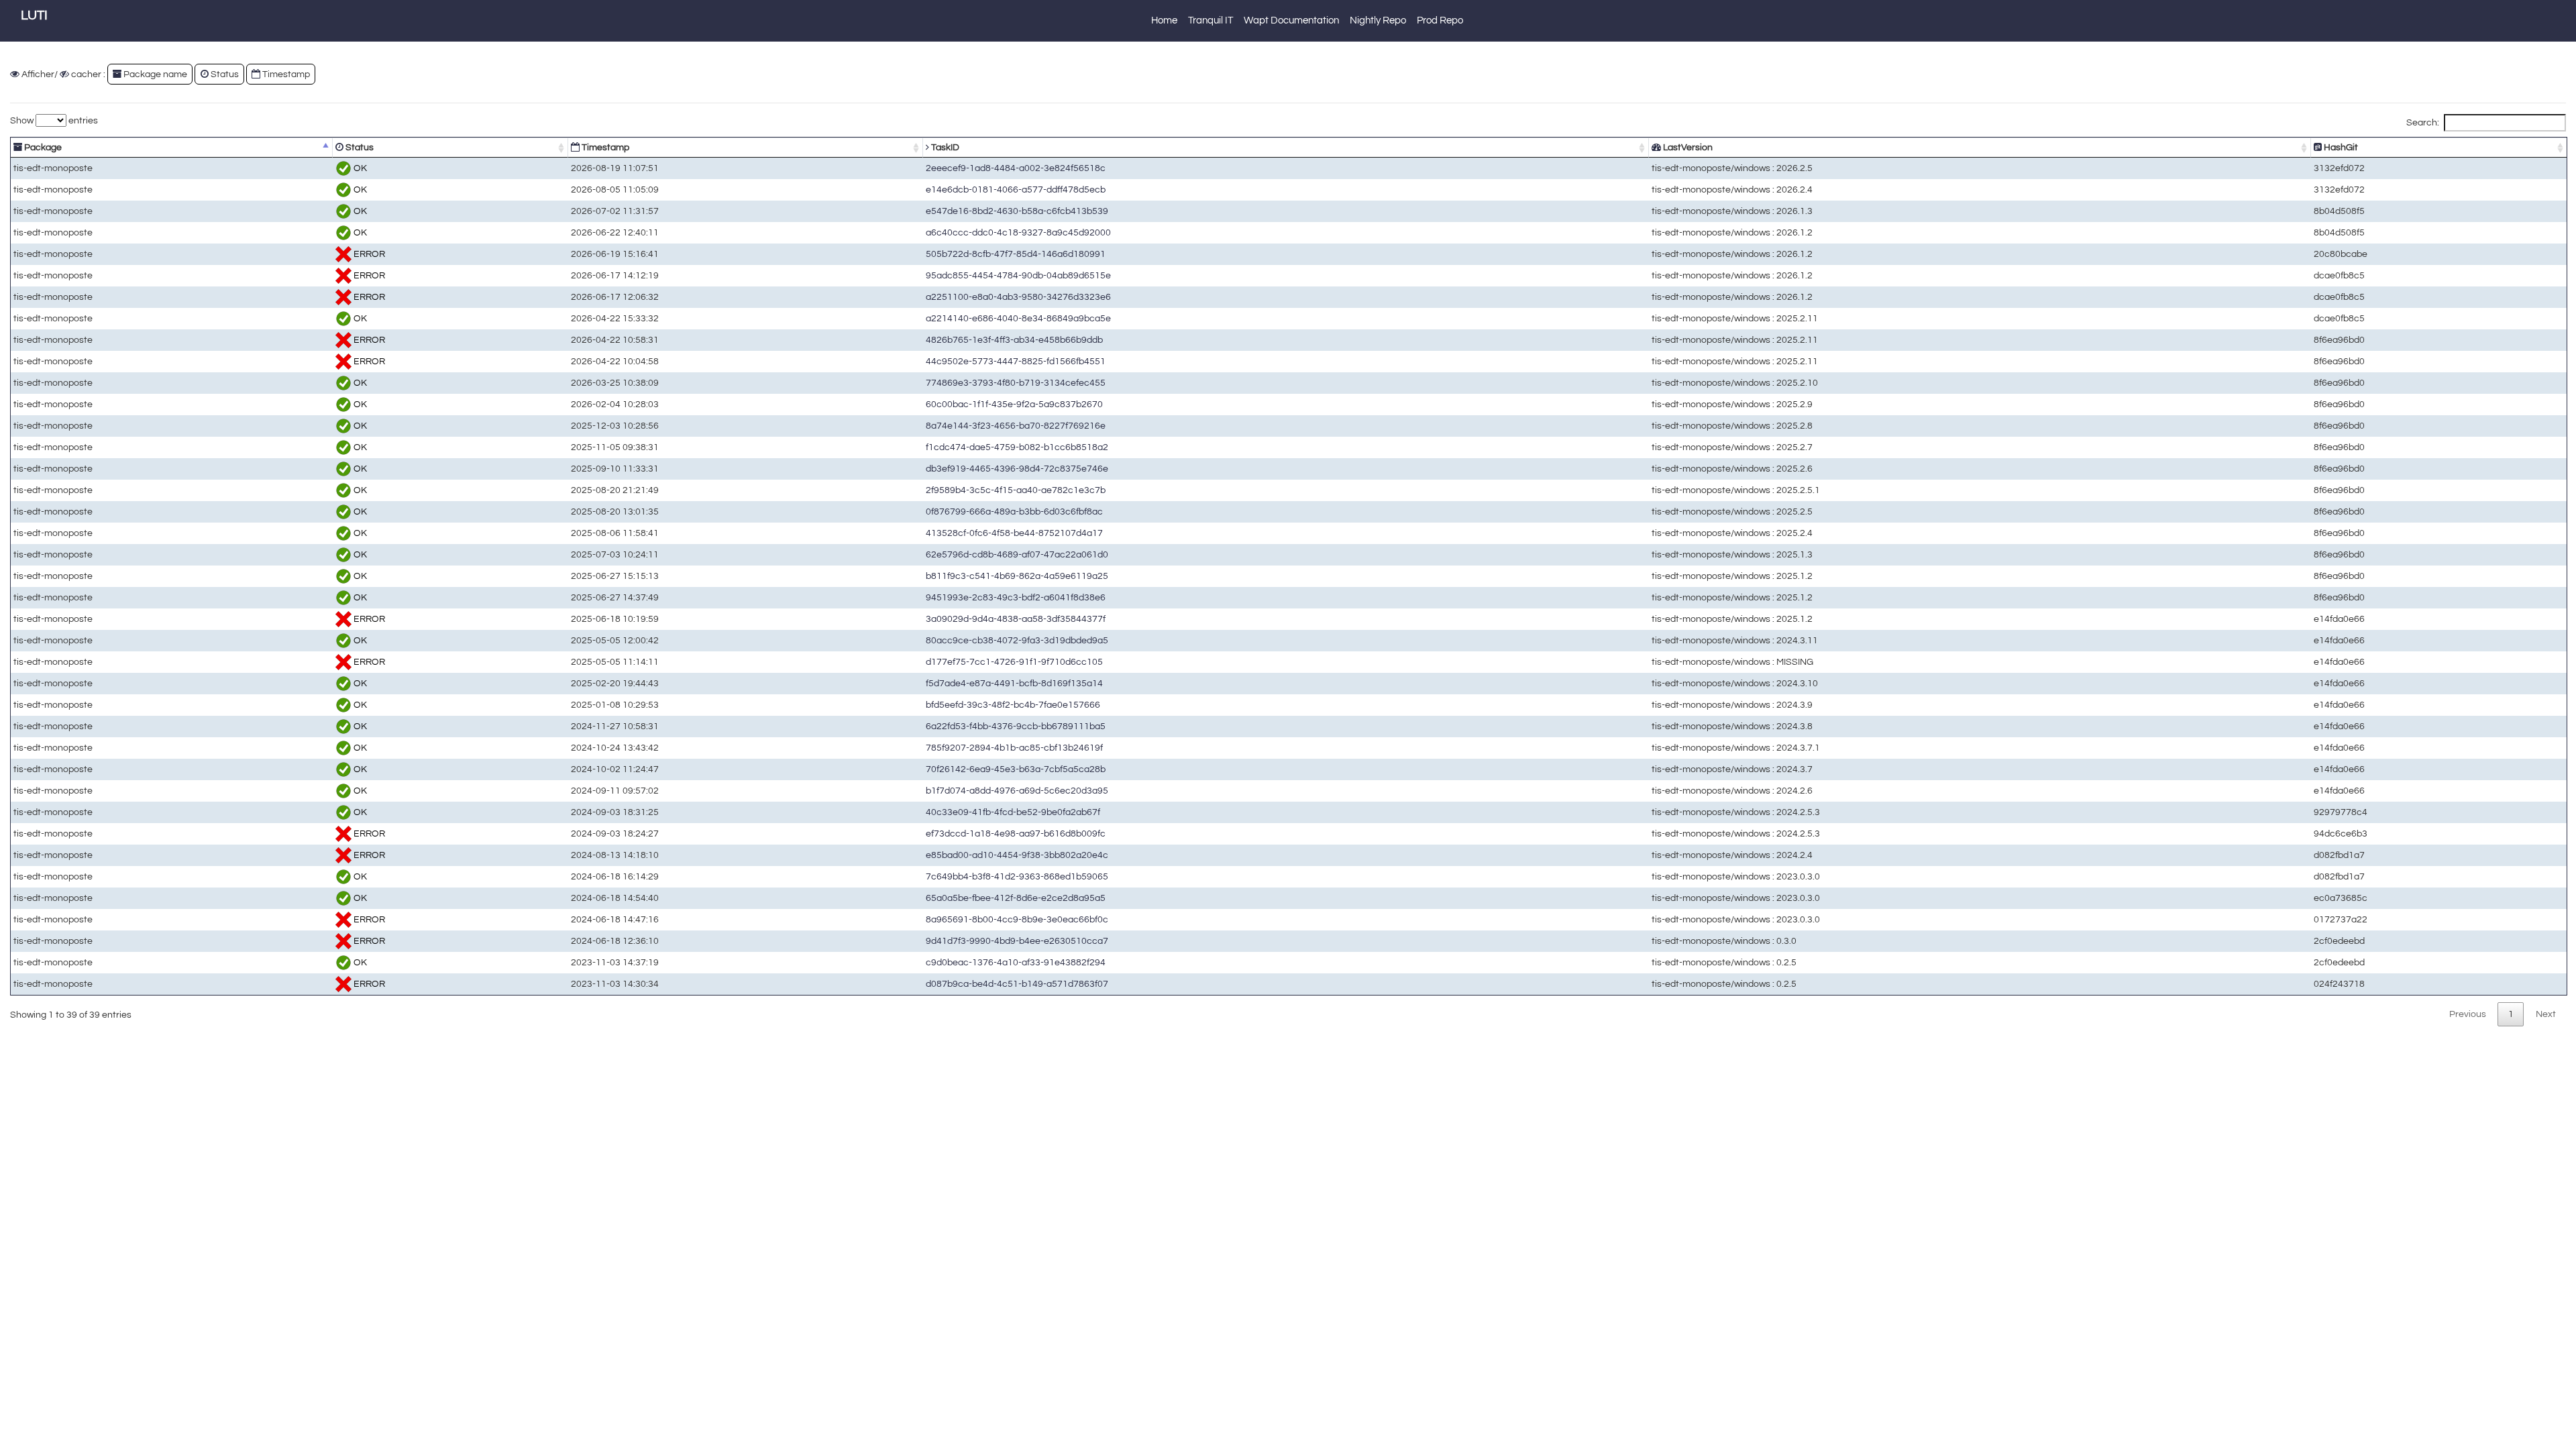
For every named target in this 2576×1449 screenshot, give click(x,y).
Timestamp (604, 147)
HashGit (2340, 147)
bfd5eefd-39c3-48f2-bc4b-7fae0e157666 (1013, 705)
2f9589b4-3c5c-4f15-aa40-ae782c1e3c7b (1016, 490)
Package (42, 147)
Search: (2423, 122)
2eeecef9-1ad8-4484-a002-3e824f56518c (1016, 168)
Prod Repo (1440, 20)
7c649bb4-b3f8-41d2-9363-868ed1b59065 (1017, 876)
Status (359, 147)
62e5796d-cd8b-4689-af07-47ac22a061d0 (1017, 554)
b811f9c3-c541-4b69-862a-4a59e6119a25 (1017, 576)
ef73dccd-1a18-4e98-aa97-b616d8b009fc (1016, 834)
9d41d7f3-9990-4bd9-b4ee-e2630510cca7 (1017, 941)
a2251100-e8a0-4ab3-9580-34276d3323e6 (1018, 297)
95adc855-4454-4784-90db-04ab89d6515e (1018, 275)
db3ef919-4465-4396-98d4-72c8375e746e (1017, 469)
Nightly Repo (1378, 20)
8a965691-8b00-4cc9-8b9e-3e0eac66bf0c (1017, 919)
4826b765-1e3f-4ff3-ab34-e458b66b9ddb (1014, 340)
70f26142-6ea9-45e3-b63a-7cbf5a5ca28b (1016, 769)
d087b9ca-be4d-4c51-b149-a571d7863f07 (1017, 984)
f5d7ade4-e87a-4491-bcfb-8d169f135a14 (1014, 683)
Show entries (54, 120)
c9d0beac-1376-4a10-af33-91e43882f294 (1016, 962)
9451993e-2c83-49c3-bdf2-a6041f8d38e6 (1016, 597)
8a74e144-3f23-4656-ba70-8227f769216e (1016, 426)
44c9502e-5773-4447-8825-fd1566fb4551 (1016, 361)
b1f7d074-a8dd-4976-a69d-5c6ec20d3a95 (1017, 791)
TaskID (944, 147)
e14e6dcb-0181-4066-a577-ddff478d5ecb (1016, 190)
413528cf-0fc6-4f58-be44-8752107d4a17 (1014, 533)
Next (2546, 1014)
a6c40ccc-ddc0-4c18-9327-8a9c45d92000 (1018, 232)
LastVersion (1687, 147)
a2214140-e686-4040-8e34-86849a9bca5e (1018, 318)
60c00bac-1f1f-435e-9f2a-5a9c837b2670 (1014, 404)
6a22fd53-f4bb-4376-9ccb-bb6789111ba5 (1016, 726)
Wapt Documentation (1291, 20)
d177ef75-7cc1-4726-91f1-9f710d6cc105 (1014, 662)
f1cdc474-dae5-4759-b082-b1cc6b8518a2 (1017, 447)
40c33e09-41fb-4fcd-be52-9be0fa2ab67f (1013, 812)
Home (1164, 20)
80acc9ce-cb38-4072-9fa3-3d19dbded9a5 (1017, 640)
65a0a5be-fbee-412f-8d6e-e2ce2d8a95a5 (1016, 898)
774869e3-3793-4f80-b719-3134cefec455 (1016, 383)
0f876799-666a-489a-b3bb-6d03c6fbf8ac (1014, 512)
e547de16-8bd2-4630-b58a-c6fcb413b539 (1017, 211)
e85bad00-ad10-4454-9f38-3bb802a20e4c (1017, 855)
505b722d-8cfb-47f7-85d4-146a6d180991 (1016, 254)
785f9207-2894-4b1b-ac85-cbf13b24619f (1014, 748)
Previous (2468, 1014)
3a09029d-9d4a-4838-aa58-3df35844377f (1016, 619)
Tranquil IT (1211, 20)
